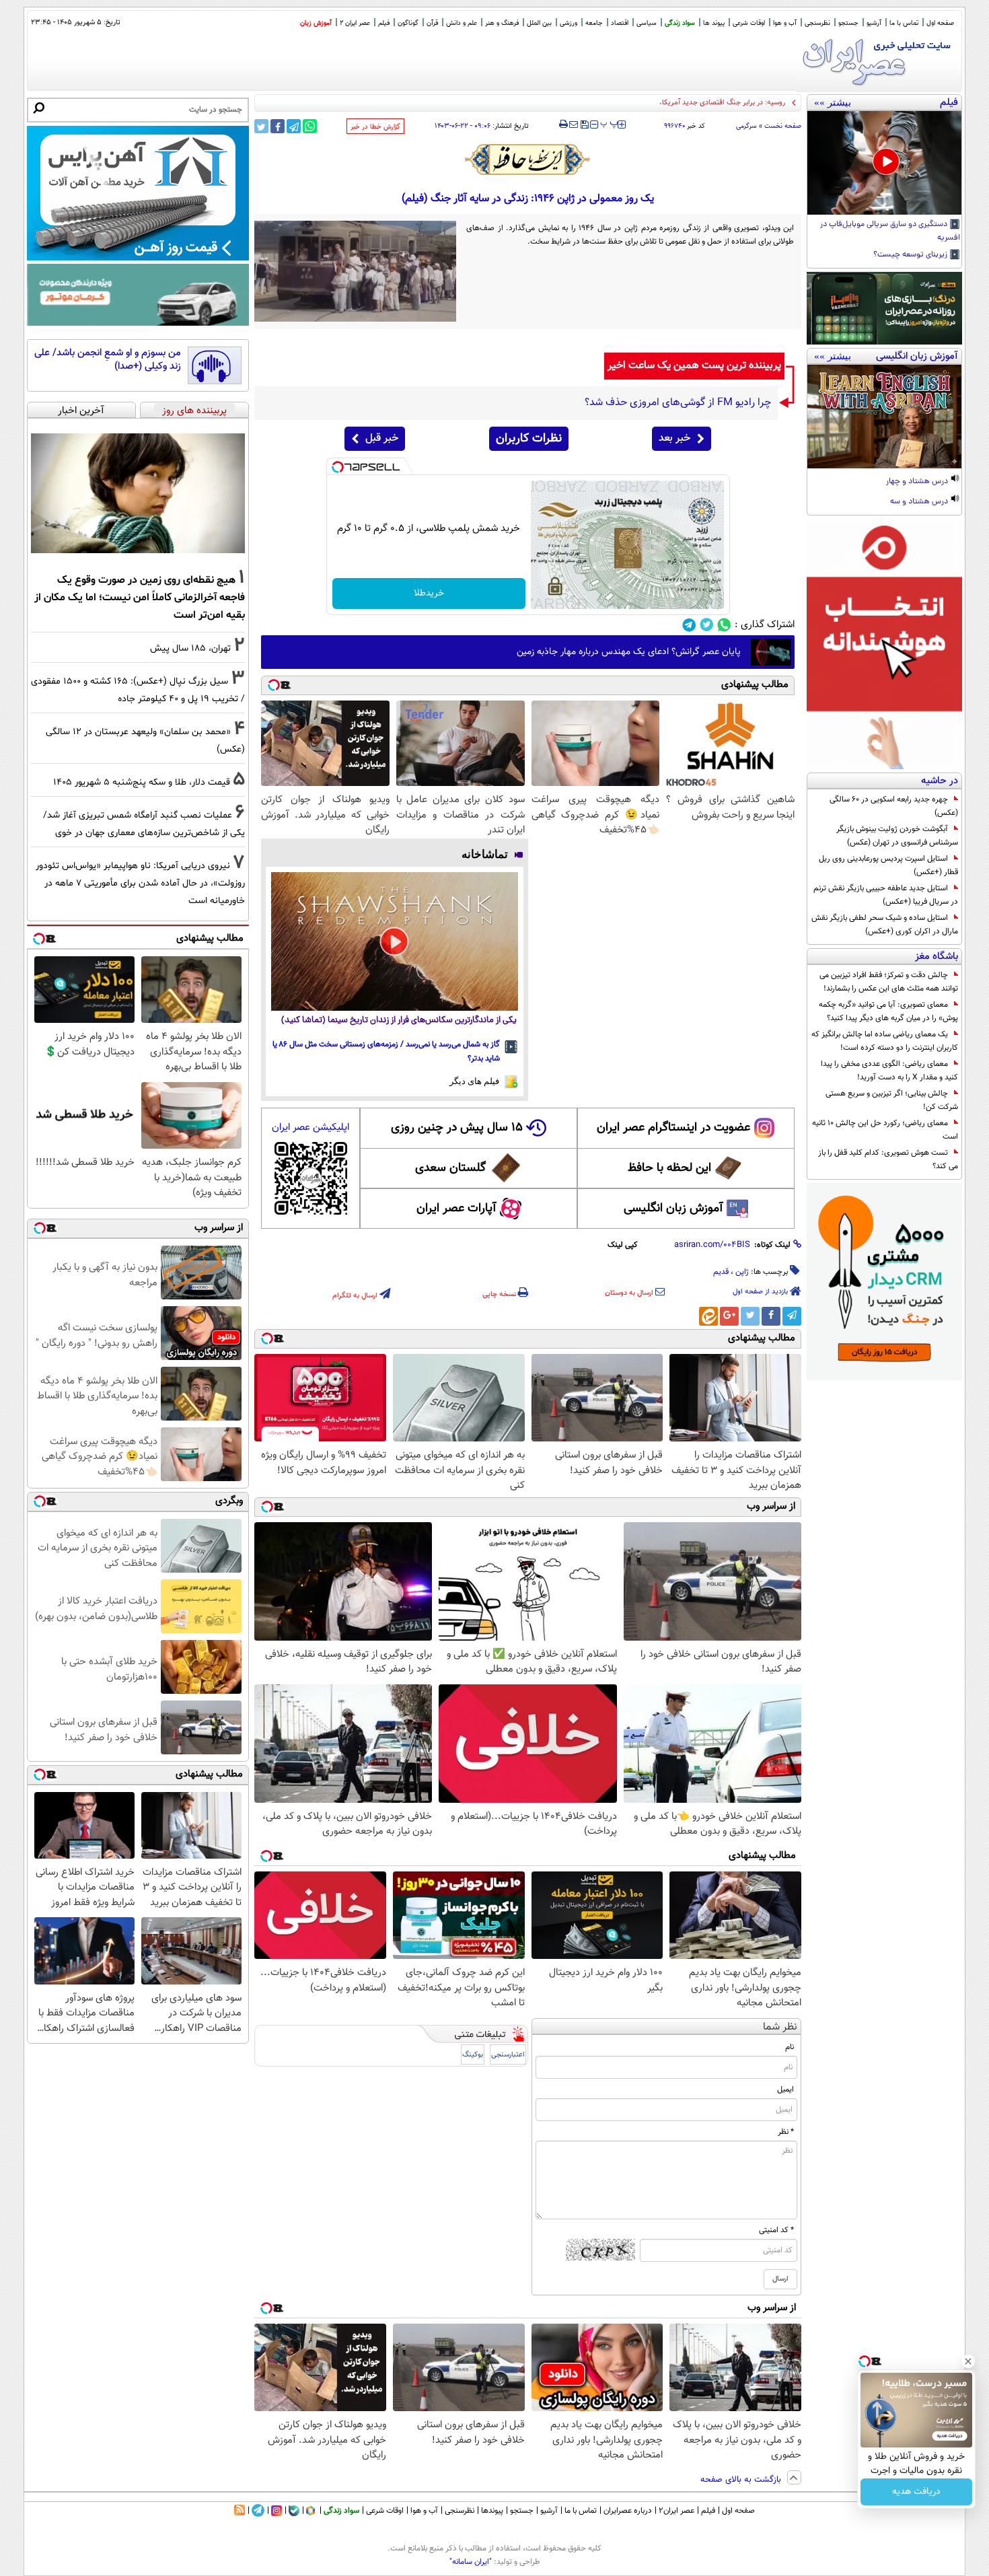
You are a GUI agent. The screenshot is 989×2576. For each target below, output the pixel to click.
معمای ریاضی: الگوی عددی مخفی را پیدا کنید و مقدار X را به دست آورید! (889, 1071)
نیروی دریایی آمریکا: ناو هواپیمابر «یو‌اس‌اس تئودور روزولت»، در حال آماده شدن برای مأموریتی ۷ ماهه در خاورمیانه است (140, 883)
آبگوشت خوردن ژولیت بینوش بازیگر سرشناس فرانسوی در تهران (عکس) (897, 836)
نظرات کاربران (529, 439)
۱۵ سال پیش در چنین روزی (457, 1128)
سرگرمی (746, 126)
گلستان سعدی (450, 1168)
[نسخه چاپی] (563, 124)
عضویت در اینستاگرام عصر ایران (673, 1128)
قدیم (721, 1272)
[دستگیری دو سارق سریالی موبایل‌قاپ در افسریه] (884, 163)
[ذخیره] (584, 126)
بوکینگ (473, 2055)
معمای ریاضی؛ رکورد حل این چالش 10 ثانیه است (885, 1130)
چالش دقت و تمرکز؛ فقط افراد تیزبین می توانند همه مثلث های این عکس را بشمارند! (889, 982)
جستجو (848, 23)
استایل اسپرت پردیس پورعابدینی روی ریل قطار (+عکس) (888, 865)
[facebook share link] (278, 126)
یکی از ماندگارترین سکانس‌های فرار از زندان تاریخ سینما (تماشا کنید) (399, 1021)
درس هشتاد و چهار (918, 482)
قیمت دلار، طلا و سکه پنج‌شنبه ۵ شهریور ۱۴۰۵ (142, 782)
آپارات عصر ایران (456, 1209)
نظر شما (780, 2027)
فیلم (384, 23)
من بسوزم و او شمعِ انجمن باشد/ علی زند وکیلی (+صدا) (108, 360)
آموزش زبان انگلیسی (673, 1209)
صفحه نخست (783, 126)
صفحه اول (940, 23)
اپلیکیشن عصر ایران (310, 1128)
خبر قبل (382, 438)
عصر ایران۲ (676, 2511)
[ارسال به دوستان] (574, 124)
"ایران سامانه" (471, 2562)
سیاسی (647, 23)
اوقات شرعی (749, 23)
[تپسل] (338, 467)
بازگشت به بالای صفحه (742, 2480)
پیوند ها (714, 23)
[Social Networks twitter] (707, 625)
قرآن (432, 23)
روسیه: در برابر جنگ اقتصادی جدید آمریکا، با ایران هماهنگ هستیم (686, 103)
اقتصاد (620, 23)
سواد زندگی (680, 23)
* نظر (786, 2132)
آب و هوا (785, 23)
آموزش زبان (316, 23)
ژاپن (742, 1272)
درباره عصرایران (628, 2511)
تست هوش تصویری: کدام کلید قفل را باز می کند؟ (888, 1159)
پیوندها (492, 2511)
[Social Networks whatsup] (724, 625)
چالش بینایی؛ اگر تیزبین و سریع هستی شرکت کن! (892, 1100)
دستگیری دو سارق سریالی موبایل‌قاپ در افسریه (890, 231)
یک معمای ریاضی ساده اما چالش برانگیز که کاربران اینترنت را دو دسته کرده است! (885, 1041)
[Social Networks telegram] (689, 625)
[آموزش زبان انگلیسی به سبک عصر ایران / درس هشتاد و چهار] (884, 417)
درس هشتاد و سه (920, 502)
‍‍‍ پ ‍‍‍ (610, 123)
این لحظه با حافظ (669, 1168)
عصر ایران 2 (355, 23)
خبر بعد (674, 438)
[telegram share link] (294, 126)
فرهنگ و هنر (502, 23)
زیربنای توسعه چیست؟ (911, 255)
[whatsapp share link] (310, 126)
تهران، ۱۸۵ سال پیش (190, 648)
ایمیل (785, 2089)
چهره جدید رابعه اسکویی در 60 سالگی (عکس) (894, 806)
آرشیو (874, 23)
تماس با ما (904, 23)
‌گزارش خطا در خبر (375, 127)
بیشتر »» (833, 102)
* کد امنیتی (776, 2230)
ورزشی (569, 23)
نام (790, 2047)
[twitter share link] (261, 126)
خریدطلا (429, 594)
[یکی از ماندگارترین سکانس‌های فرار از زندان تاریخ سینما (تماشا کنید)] (395, 941)
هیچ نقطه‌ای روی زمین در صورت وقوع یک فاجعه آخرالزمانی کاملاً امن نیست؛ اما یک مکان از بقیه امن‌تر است (140, 598)
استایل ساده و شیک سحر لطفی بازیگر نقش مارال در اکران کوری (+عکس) (885, 925)
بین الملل (539, 23)
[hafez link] (528, 159)
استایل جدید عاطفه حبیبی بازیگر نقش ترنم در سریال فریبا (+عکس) (886, 895)
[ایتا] (708, 1316)
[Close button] (968, 2361)
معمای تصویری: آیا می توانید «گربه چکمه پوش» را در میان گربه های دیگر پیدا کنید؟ (888, 1011)
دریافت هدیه (916, 2492)
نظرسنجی (817, 23)
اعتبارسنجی (508, 2055)
